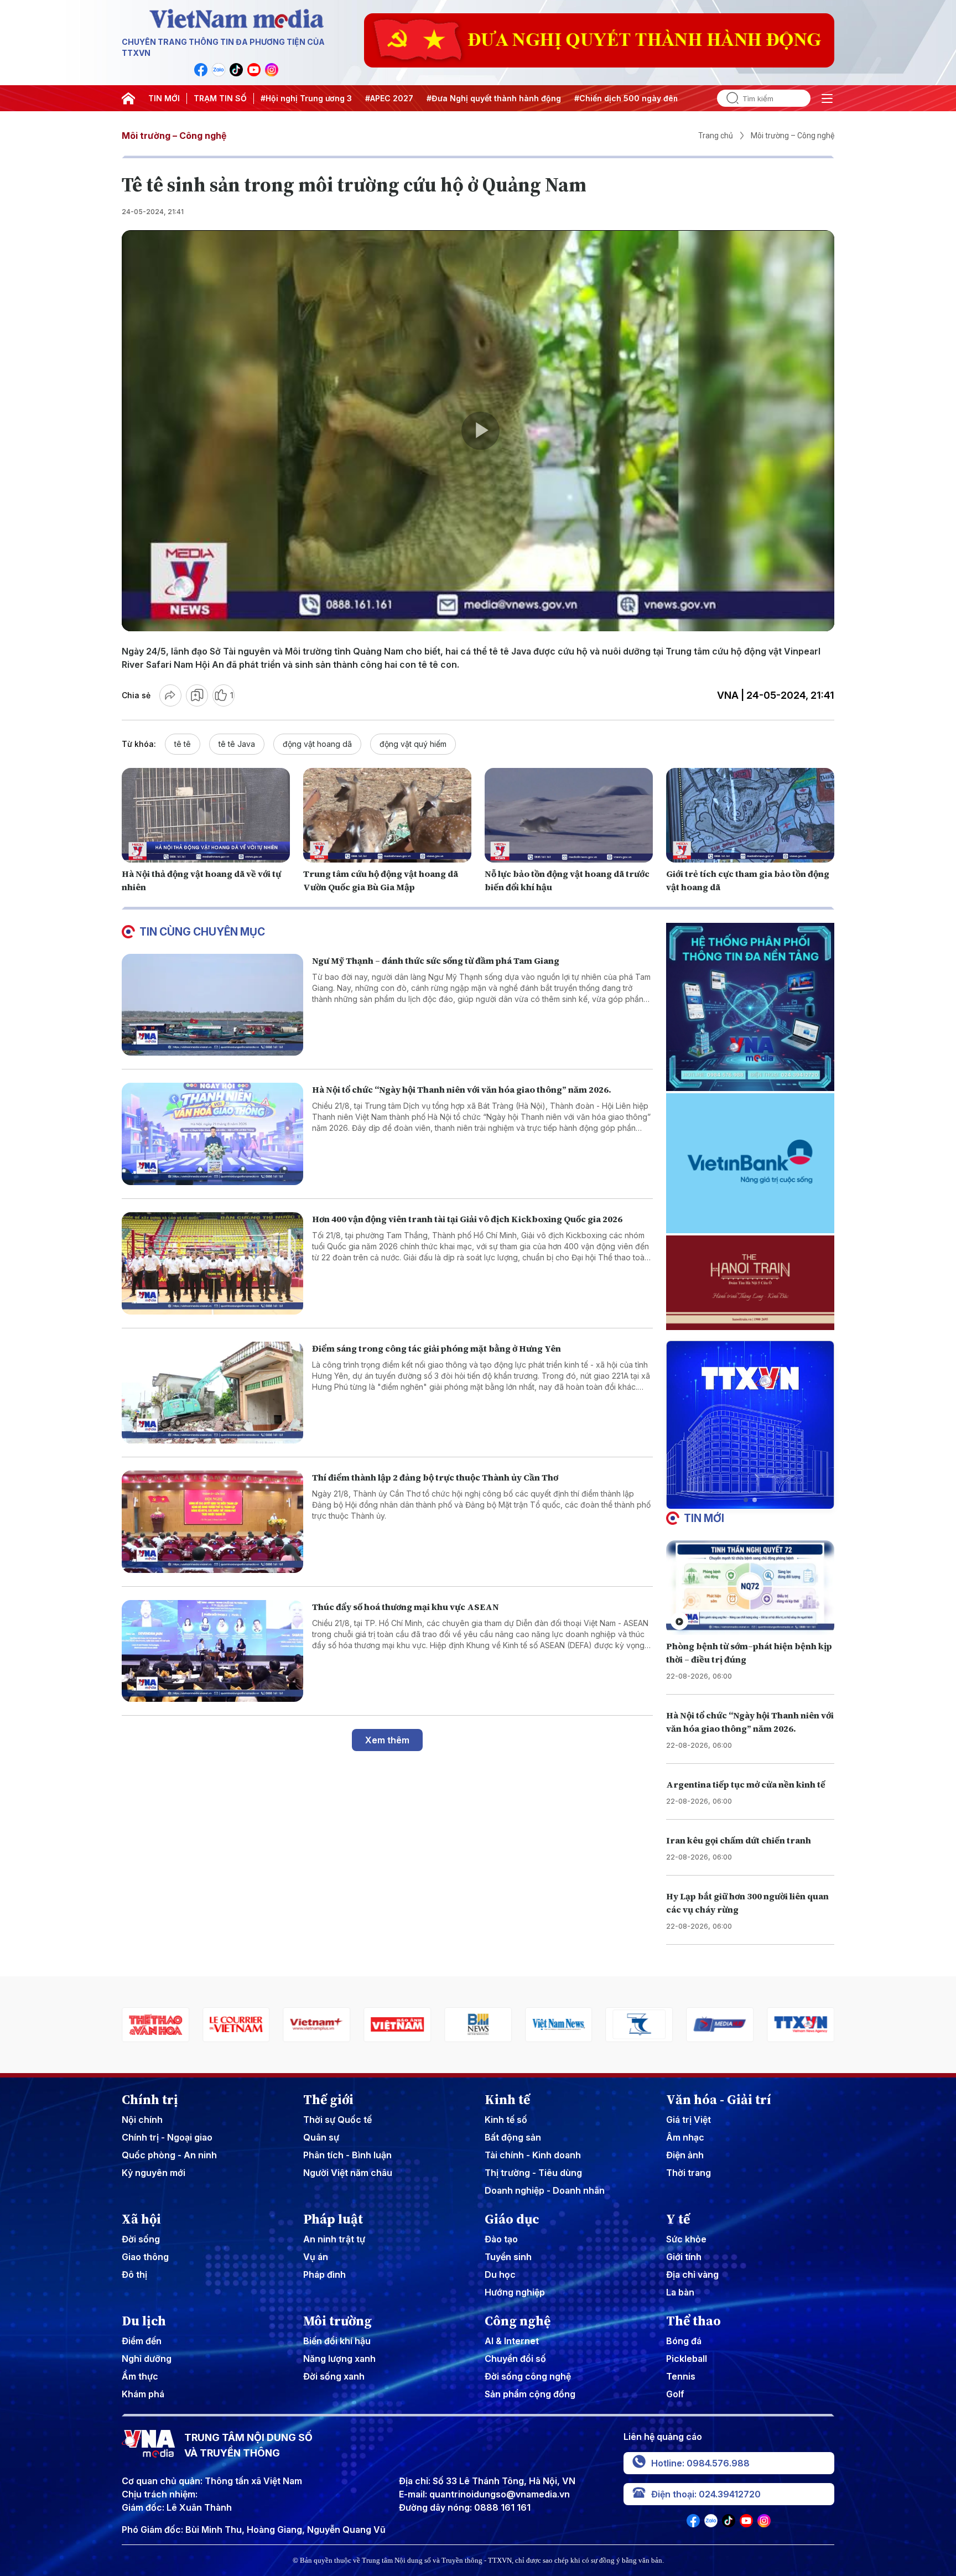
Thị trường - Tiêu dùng (533, 2173)
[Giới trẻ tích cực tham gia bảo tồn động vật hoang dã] (750, 815)
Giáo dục (512, 2219)
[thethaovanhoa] (807, 2025)
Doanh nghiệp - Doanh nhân (545, 2190)
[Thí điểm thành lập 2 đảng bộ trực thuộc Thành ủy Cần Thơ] (212, 1522)
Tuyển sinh (508, 2257)
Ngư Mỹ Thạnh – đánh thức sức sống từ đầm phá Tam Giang (436, 960)
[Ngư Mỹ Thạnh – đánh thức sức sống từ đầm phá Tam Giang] (212, 1005)
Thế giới (328, 2100)
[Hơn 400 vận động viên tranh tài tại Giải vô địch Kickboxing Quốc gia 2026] (212, 1263)
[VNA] (201, 70)
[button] (746, 1500)
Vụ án (316, 2257)
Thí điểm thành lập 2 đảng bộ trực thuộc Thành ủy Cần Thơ (435, 1477)
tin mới (704, 1518)
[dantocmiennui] (484, 2025)
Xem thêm (387, 1740)
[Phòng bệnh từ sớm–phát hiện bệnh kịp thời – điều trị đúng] (750, 1588)
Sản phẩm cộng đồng (530, 2394)
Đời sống (141, 2239)
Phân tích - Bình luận (347, 2155)
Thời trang (689, 2173)
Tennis (681, 2376)
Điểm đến (142, 2341)
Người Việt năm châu (348, 2173)
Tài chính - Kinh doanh (533, 2155)
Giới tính (684, 2257)
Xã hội (141, 2219)
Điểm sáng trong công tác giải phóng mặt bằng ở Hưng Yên (437, 1348)
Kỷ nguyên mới (154, 2173)
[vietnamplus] (162, 2025)
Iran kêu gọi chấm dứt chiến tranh (739, 1840)
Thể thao (693, 2321)
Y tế (678, 2219)
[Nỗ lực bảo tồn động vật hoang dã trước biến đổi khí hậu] (569, 815)
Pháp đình (324, 2274)
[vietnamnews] (403, 2025)
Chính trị (150, 2100)
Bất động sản (513, 2137)
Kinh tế (507, 2100)
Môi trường (337, 2321)
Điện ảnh (685, 2155)
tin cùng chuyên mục (202, 932)
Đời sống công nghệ (528, 2376)
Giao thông (145, 2257)
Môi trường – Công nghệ (174, 136)
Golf (675, 2394)
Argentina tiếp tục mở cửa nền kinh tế (746, 1784)
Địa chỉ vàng (692, 2274)
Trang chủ (716, 136)
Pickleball (687, 2359)
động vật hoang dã (317, 744)
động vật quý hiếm (413, 744)
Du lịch (144, 2321)
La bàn (680, 2292)
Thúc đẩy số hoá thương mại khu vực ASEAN (406, 1607)
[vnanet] (646, 2025)
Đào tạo (501, 2239)
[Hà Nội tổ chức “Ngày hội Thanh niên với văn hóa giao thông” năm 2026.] (212, 1134)
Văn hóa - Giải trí (719, 2100)
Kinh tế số (506, 2120)
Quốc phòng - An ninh (169, 2155)
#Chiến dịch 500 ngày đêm (627, 98)
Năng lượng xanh (339, 2359)
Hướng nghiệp (515, 2292)
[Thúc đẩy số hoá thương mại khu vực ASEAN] (212, 1651)
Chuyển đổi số (515, 2359)
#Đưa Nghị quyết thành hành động (494, 98)
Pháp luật (333, 2219)
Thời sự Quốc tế (337, 2120)
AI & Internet (512, 2341)
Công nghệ (518, 2321)
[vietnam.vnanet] (242, 2025)
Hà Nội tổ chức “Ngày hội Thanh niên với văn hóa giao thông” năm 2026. (462, 1089)
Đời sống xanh (334, 2376)
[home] (128, 98)
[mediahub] (565, 2025)
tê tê (183, 744)
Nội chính (142, 2120)
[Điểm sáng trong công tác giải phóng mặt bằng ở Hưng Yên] (212, 1393)
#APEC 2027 (389, 98)
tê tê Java (237, 744)
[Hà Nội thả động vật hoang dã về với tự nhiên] (206, 815)
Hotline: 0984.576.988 (700, 2463)
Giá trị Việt (689, 2120)
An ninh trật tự (334, 2239)
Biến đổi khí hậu (337, 2341)
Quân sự (321, 2137)
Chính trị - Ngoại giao (167, 2137)
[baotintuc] (726, 2025)
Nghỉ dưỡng (147, 2359)
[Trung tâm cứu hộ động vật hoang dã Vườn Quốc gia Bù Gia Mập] (387, 815)
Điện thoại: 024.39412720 (706, 2494)
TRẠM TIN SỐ (220, 98)
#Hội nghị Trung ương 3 (306, 98)
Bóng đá (684, 2341)
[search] (728, 98)
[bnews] (323, 2025)
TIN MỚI (164, 98)
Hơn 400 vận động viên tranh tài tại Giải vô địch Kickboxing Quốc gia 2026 (467, 1219)
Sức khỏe (686, 2239)
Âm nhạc (685, 2137)
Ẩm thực (140, 2376)
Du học (500, 2274)
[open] (827, 98)
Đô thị (134, 2274)
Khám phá (143, 2394)
